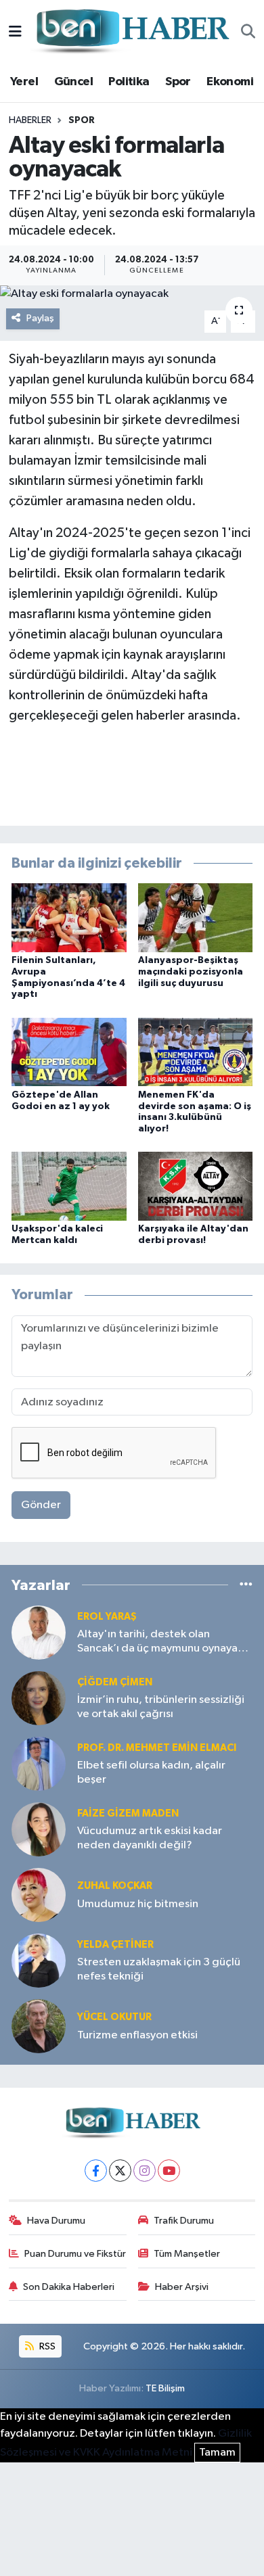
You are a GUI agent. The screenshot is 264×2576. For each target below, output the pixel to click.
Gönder (41, 1505)
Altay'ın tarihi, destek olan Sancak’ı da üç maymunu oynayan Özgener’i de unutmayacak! (160, 1642)
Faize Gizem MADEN (128, 1813)
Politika (129, 82)
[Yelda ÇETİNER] (39, 1960)
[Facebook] (96, 2171)
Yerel (24, 82)
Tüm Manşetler (187, 2254)
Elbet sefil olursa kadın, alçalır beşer (151, 1773)
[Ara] (248, 32)
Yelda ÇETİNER (115, 1945)
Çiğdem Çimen (115, 1682)
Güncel (73, 82)
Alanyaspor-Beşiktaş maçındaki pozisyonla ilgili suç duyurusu (191, 972)
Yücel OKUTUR (114, 2017)
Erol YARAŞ (107, 1617)
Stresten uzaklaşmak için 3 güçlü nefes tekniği (159, 1969)
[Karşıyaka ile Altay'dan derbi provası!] (196, 1186)
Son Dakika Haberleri (69, 2287)
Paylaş (40, 318)
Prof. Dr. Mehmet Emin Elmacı (157, 1748)
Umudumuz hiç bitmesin (138, 1904)
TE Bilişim (165, 2388)
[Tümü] (246, 1585)
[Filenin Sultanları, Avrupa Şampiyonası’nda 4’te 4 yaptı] (69, 917)
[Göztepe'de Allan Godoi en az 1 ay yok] (69, 1052)
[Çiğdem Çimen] (39, 1698)
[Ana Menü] (15, 32)
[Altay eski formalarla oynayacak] (132, 294)
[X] (120, 2171)
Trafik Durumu (184, 2221)
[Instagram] (145, 2171)
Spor (178, 82)
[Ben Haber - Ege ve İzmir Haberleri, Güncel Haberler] (131, 32)
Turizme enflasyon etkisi (137, 2035)
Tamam (217, 2453)
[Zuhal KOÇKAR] (39, 1895)
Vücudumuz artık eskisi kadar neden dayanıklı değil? (150, 1838)
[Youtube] (169, 2171)
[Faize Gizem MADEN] (39, 1829)
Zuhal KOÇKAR (115, 1886)
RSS (46, 2346)
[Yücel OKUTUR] (39, 2026)
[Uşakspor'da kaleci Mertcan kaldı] (69, 1186)
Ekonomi (230, 82)
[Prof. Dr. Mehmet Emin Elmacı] (39, 1763)
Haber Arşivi (182, 2287)
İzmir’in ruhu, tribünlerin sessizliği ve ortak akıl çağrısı (161, 1707)
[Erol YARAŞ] (39, 1632)
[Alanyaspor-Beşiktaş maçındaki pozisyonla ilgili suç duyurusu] (196, 917)
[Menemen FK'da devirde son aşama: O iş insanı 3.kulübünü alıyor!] (196, 1052)
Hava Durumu (56, 2221)
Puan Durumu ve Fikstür (75, 2254)
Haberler (30, 120)
